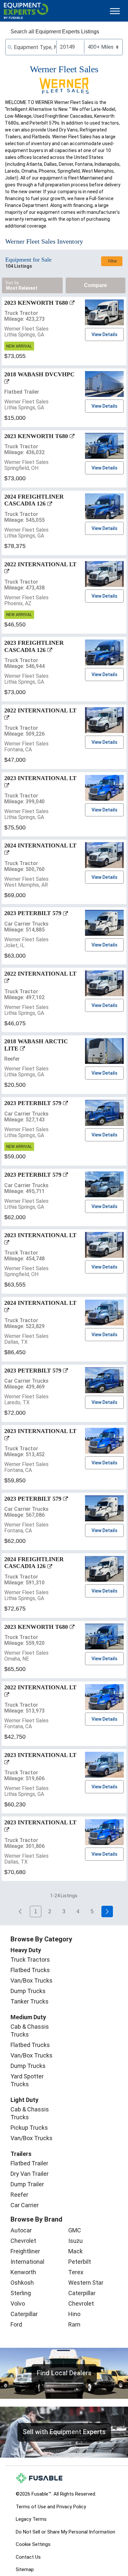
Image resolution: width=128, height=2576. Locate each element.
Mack (75, 2251)
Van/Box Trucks (32, 1980)
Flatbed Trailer (29, 2163)
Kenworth (23, 2272)
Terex (76, 2272)
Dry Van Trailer (30, 2174)
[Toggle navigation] (115, 11)
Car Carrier (25, 2205)
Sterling (21, 2293)
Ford (16, 2324)
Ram (74, 2324)
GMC (75, 2230)
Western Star (86, 2283)
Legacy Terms (31, 2519)
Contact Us (28, 2557)
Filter (113, 261)
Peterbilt (80, 2262)
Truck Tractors (30, 1960)
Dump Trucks (28, 1991)
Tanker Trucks (30, 2001)
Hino (74, 2314)
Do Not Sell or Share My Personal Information (65, 2532)
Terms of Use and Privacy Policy (51, 2507)
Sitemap (25, 2569)
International (27, 2262)
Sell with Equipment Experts (64, 2432)
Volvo (18, 2303)
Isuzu (75, 2241)
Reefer (19, 2195)
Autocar (21, 2230)
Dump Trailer (27, 2184)
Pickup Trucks (29, 2128)
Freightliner (25, 2251)
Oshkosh (22, 2283)
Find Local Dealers (64, 2373)
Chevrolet (23, 2241)
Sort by (12, 283)
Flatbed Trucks (30, 1970)
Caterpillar (24, 2314)
